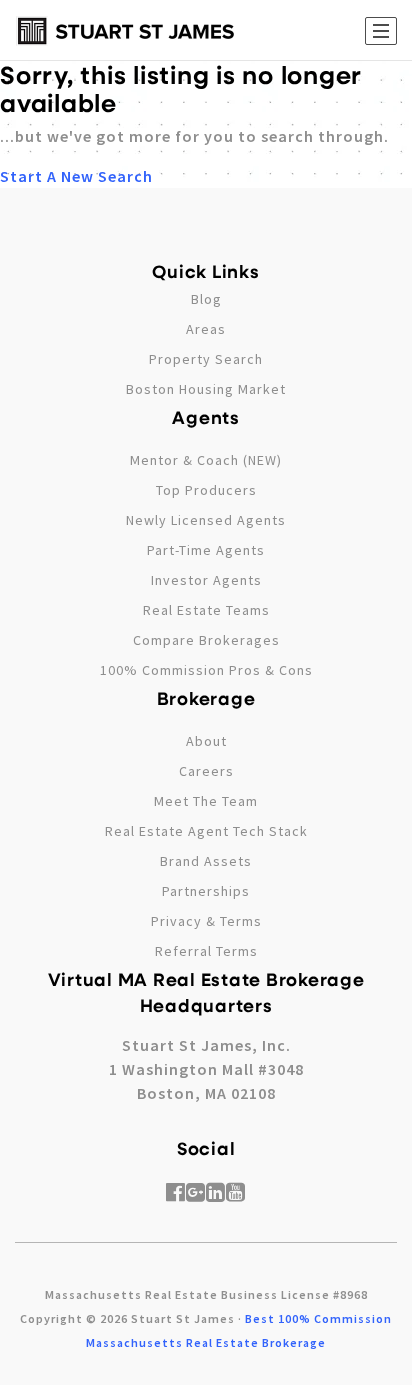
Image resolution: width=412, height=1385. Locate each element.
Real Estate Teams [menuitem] (206, 610)
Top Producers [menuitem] (206, 490)
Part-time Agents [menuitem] (206, 550)
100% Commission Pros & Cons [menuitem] (206, 670)
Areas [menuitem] (206, 329)
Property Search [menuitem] (206, 359)
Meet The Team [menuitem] (206, 801)
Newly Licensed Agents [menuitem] (206, 520)
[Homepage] (126, 31)
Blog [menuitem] (206, 299)
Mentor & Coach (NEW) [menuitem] (206, 460)
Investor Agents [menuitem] (206, 580)
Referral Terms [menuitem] (206, 951)
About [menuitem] (206, 741)
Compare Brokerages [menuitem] (206, 640)
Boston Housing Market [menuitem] (206, 389)
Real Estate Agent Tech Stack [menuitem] (206, 831)
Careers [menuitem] (206, 771)
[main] (206, 94)
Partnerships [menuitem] (206, 891)
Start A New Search (76, 176)
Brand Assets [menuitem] (206, 861)
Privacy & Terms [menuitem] (206, 921)
